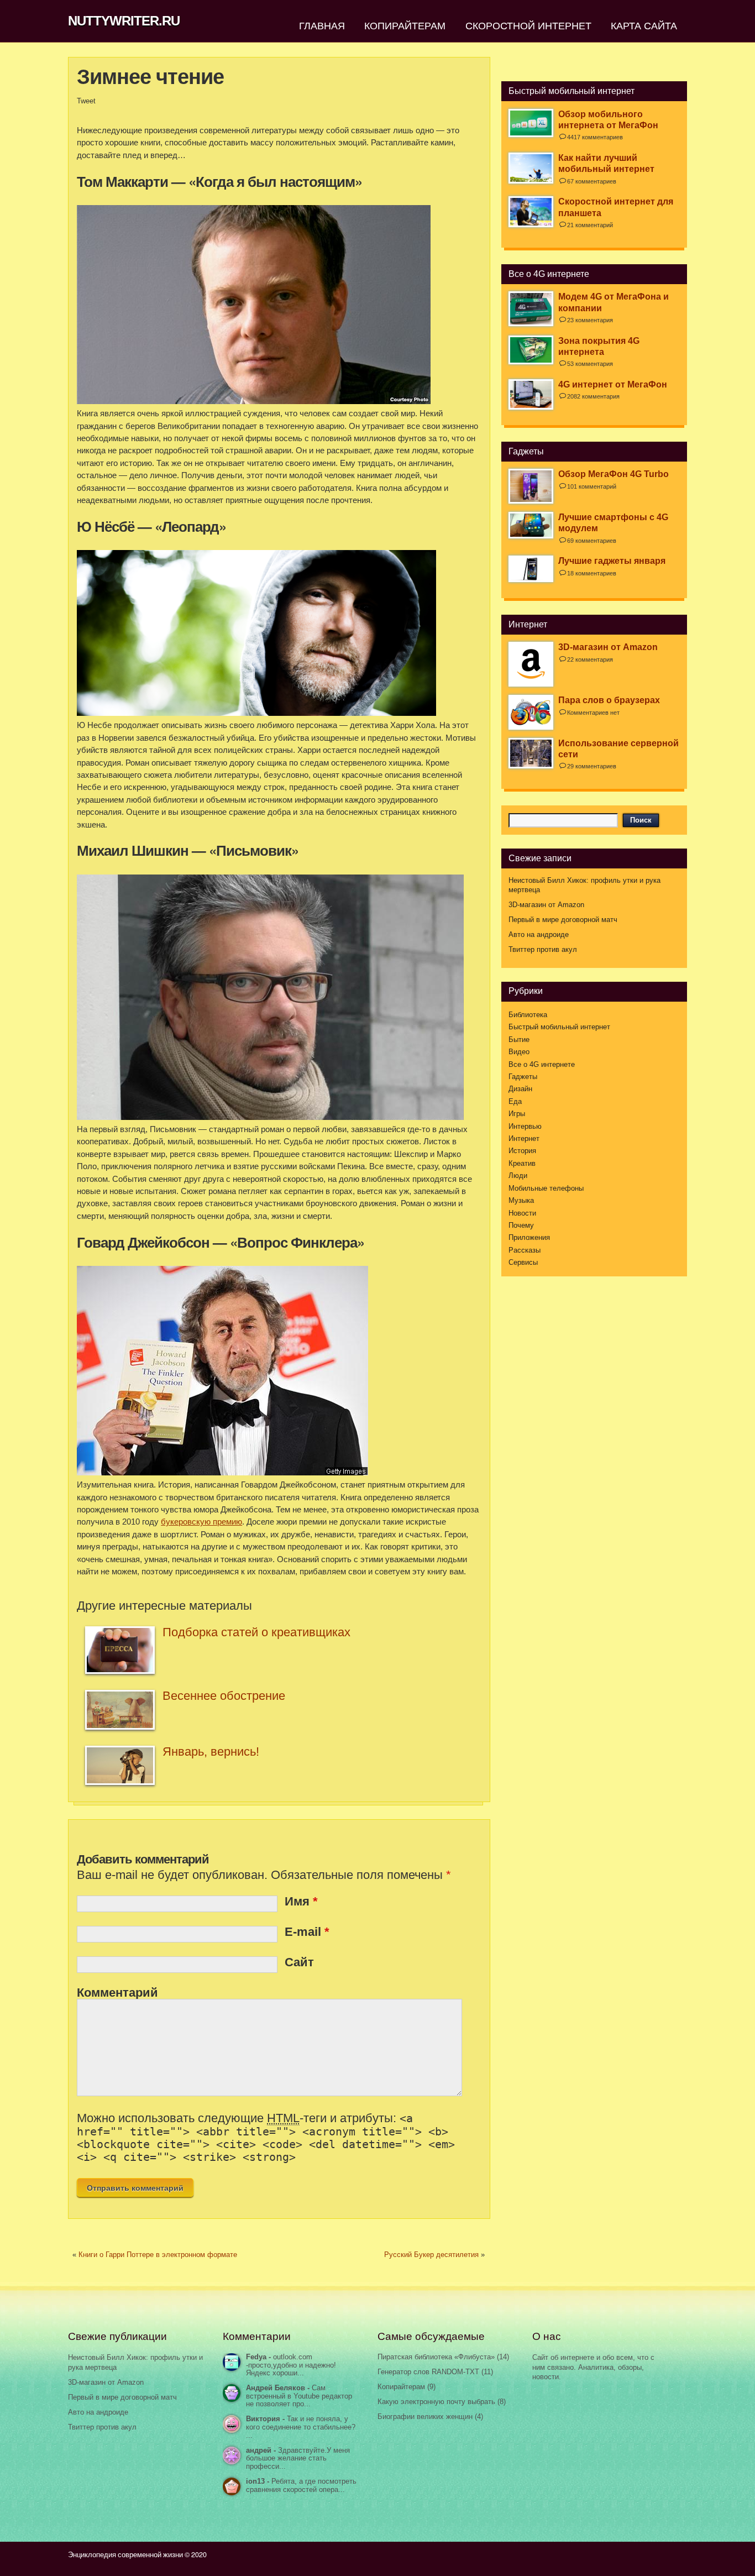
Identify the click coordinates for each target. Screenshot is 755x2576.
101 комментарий (592, 486)
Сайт (299, 1962)
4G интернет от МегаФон (613, 384)
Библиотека (528, 1015)
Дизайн (520, 1089)
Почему (521, 1226)
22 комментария (590, 659)
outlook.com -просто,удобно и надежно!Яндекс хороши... (291, 2365)
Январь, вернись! (211, 1752)
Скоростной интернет (528, 25)
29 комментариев (592, 766)
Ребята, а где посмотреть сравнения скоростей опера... (301, 2486)
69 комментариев (592, 541)
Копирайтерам (405, 25)
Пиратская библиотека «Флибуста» (436, 2357)
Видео (519, 1052)
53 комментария (590, 364)
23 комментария (590, 320)
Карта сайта (644, 25)
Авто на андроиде (539, 935)
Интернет (524, 1139)
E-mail (307, 1932)
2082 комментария (593, 396)
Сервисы (523, 1263)
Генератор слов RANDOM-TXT (428, 2372)
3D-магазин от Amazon (608, 647)
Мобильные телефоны (546, 1188)
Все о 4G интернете (542, 1065)
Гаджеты (523, 1077)
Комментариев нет (593, 713)
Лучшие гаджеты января (612, 561)
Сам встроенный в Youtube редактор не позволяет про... (299, 2396)
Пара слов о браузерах (609, 700)
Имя (301, 1901)
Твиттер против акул (543, 950)
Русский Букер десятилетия (431, 2255)
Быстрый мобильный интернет (559, 1027)
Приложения (529, 1238)
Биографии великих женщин (425, 2417)
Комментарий (117, 1993)
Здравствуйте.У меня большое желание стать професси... (298, 2459)
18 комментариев (592, 573)
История (522, 1151)
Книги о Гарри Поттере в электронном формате (158, 2255)
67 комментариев (592, 181)
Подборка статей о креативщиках (256, 1632)
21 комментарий (590, 225)
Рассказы (525, 1250)
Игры (517, 1114)
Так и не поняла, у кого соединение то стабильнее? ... (301, 2427)
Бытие (519, 1040)
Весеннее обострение (224, 1696)
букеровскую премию (201, 1522)
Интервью (525, 1127)
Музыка (521, 1201)
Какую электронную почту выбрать (436, 2402)
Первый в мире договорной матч (563, 920)
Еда (515, 1102)
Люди (518, 1176)
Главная (322, 25)
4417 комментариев (595, 137)
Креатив (522, 1164)
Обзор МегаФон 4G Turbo (614, 474)
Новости (522, 1213)
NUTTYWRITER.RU (124, 21)
